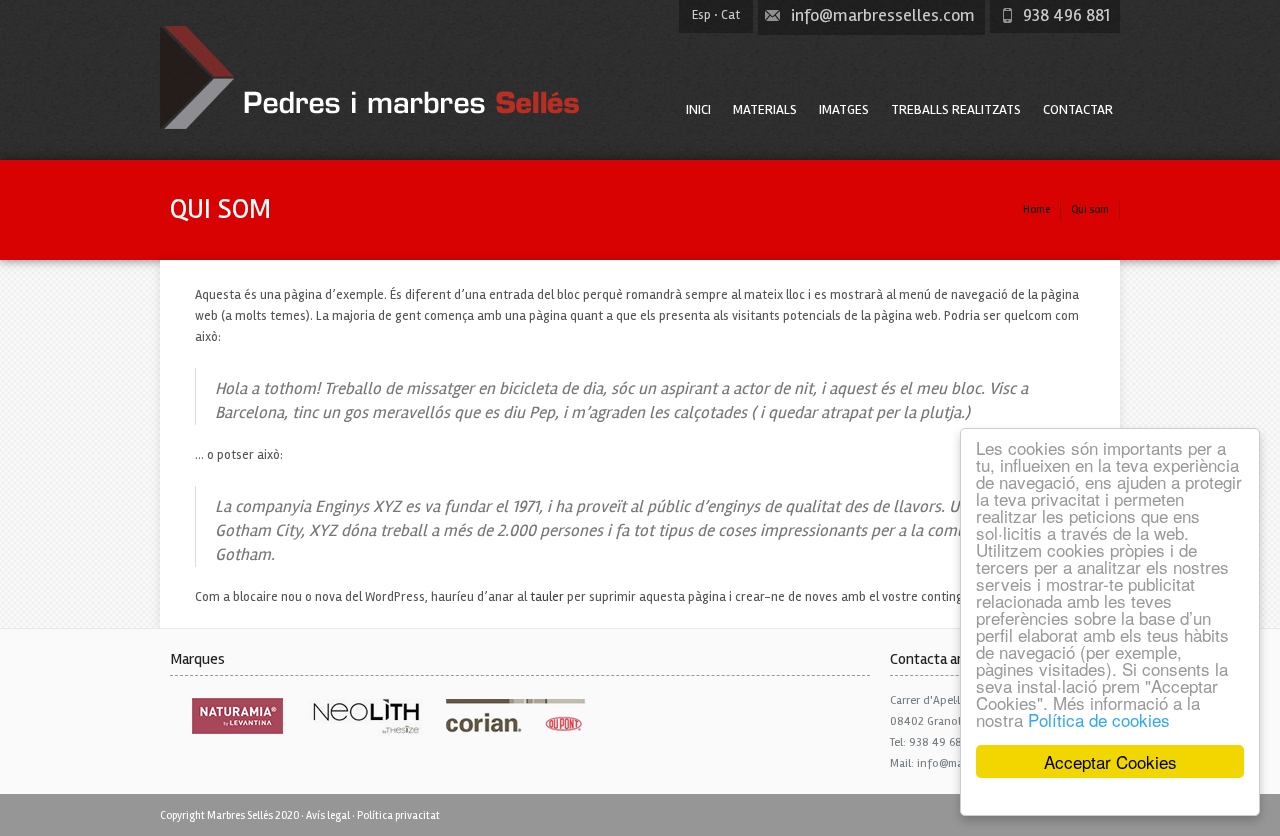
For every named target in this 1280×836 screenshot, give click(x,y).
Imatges (844, 109)
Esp (701, 15)
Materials (765, 109)
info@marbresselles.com (883, 15)
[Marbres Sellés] (374, 125)
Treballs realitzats (956, 109)
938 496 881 (1066, 15)
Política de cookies (1099, 719)
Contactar (1078, 109)
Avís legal (328, 815)
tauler (547, 597)
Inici (698, 109)
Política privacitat (398, 815)
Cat (730, 15)
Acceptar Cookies (1110, 761)
